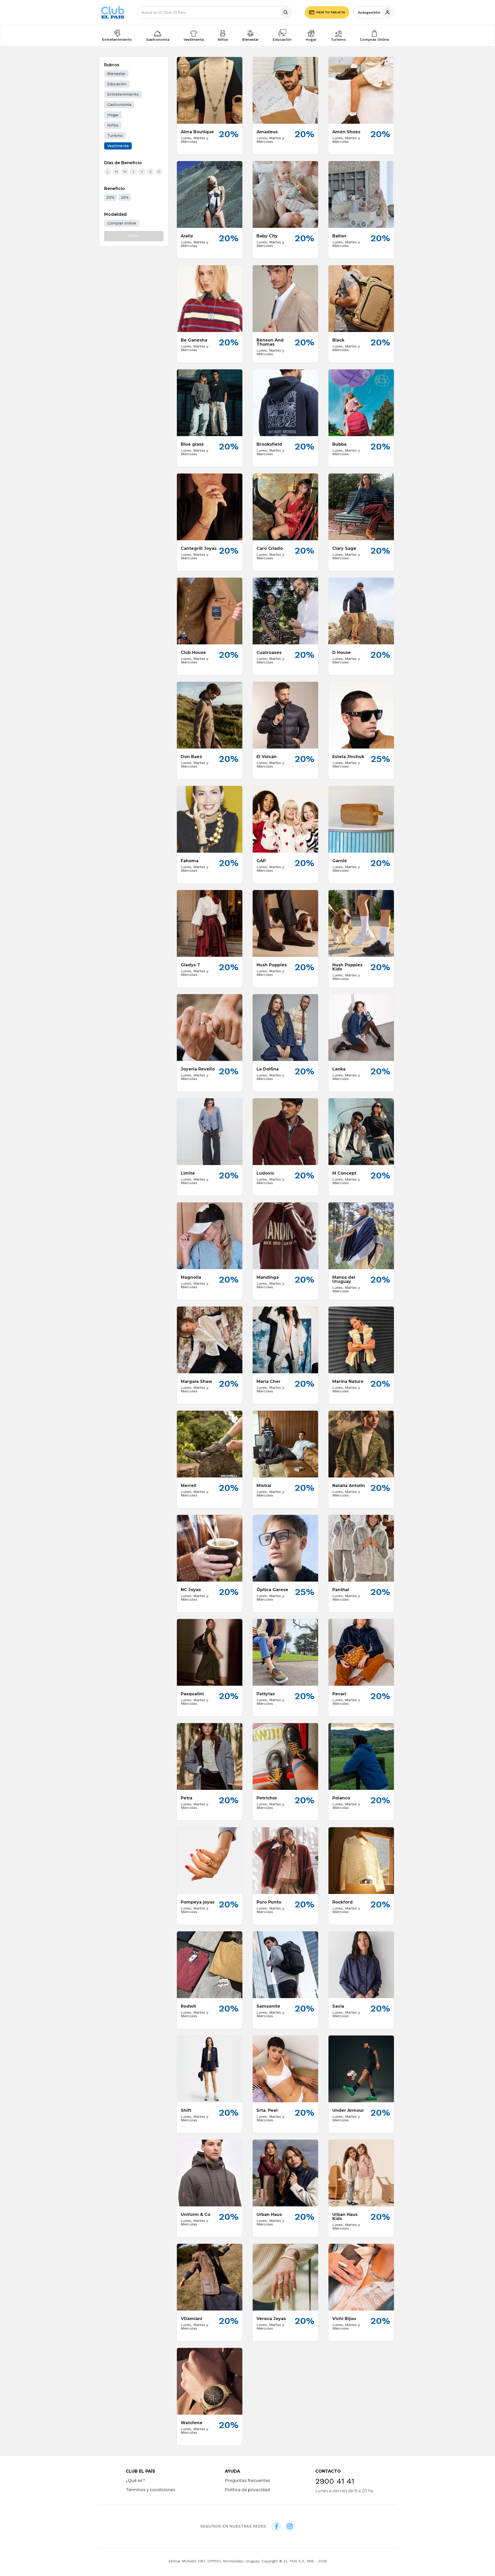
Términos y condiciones (151, 2490)
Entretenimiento (117, 39)
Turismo (338, 39)
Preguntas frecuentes (247, 2481)
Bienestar (250, 39)
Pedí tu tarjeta (331, 12)
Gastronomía (158, 39)
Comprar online (122, 223)
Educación (282, 39)
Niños (223, 39)
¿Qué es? (135, 2481)
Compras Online (374, 39)
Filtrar (134, 236)
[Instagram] (290, 2526)
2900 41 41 (335, 2481)
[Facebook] (276, 2526)
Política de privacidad (247, 2490)
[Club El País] (113, 13)
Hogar (311, 39)
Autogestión (369, 12)
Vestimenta (194, 39)
